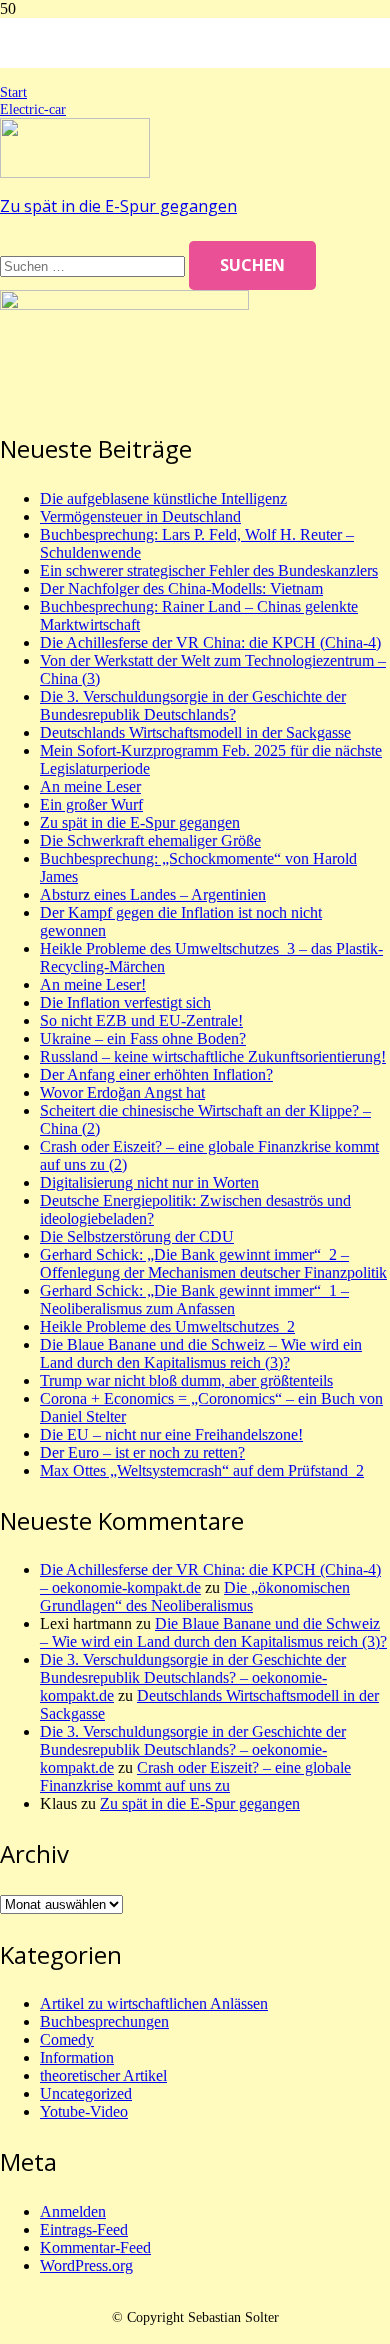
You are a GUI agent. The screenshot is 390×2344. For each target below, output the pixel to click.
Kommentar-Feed (95, 2247)
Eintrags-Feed (84, 2229)
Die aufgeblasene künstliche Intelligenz (163, 498)
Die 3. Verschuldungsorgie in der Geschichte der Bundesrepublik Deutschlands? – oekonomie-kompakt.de (193, 1677)
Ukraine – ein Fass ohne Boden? (143, 1038)
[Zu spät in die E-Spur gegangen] (75, 172)
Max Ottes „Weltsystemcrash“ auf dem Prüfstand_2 (202, 1470)
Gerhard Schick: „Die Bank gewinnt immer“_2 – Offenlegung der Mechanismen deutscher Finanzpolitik (213, 1263)
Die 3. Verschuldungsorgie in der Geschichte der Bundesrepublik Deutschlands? (193, 705)
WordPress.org (86, 2265)
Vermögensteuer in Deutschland (140, 516)
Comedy (67, 2039)
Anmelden (73, 2211)
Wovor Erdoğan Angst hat (122, 1092)
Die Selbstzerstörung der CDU (137, 1236)
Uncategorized (86, 2093)
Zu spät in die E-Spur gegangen (118, 206)
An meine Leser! (93, 984)
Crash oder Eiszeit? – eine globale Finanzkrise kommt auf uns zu (195, 1776)
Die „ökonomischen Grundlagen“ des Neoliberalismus (195, 1596)
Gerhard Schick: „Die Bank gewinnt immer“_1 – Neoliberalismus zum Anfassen (194, 1299)
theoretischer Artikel (103, 2075)
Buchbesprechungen (104, 2021)
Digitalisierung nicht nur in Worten (149, 1182)
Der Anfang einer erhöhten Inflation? (156, 1074)
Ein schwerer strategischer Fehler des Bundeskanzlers (209, 570)
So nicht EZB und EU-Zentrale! (141, 1020)
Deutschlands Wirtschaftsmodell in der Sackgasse (195, 732)
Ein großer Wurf (91, 804)
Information (77, 2057)
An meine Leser (90, 786)
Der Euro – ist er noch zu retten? (142, 1452)
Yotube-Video (84, 2111)
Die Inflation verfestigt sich (125, 1002)
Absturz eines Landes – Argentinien (153, 894)
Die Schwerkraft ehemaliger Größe (150, 840)
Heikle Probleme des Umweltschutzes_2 (167, 1326)
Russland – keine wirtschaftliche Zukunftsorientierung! (213, 1056)
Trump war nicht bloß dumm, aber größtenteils (186, 1380)
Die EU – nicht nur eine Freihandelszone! (171, 1434)
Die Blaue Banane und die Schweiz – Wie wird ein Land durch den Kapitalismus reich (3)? (201, 1353)
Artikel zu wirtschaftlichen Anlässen (154, 2003)
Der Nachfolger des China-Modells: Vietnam (181, 588)
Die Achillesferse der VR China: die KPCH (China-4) (210, 642)
